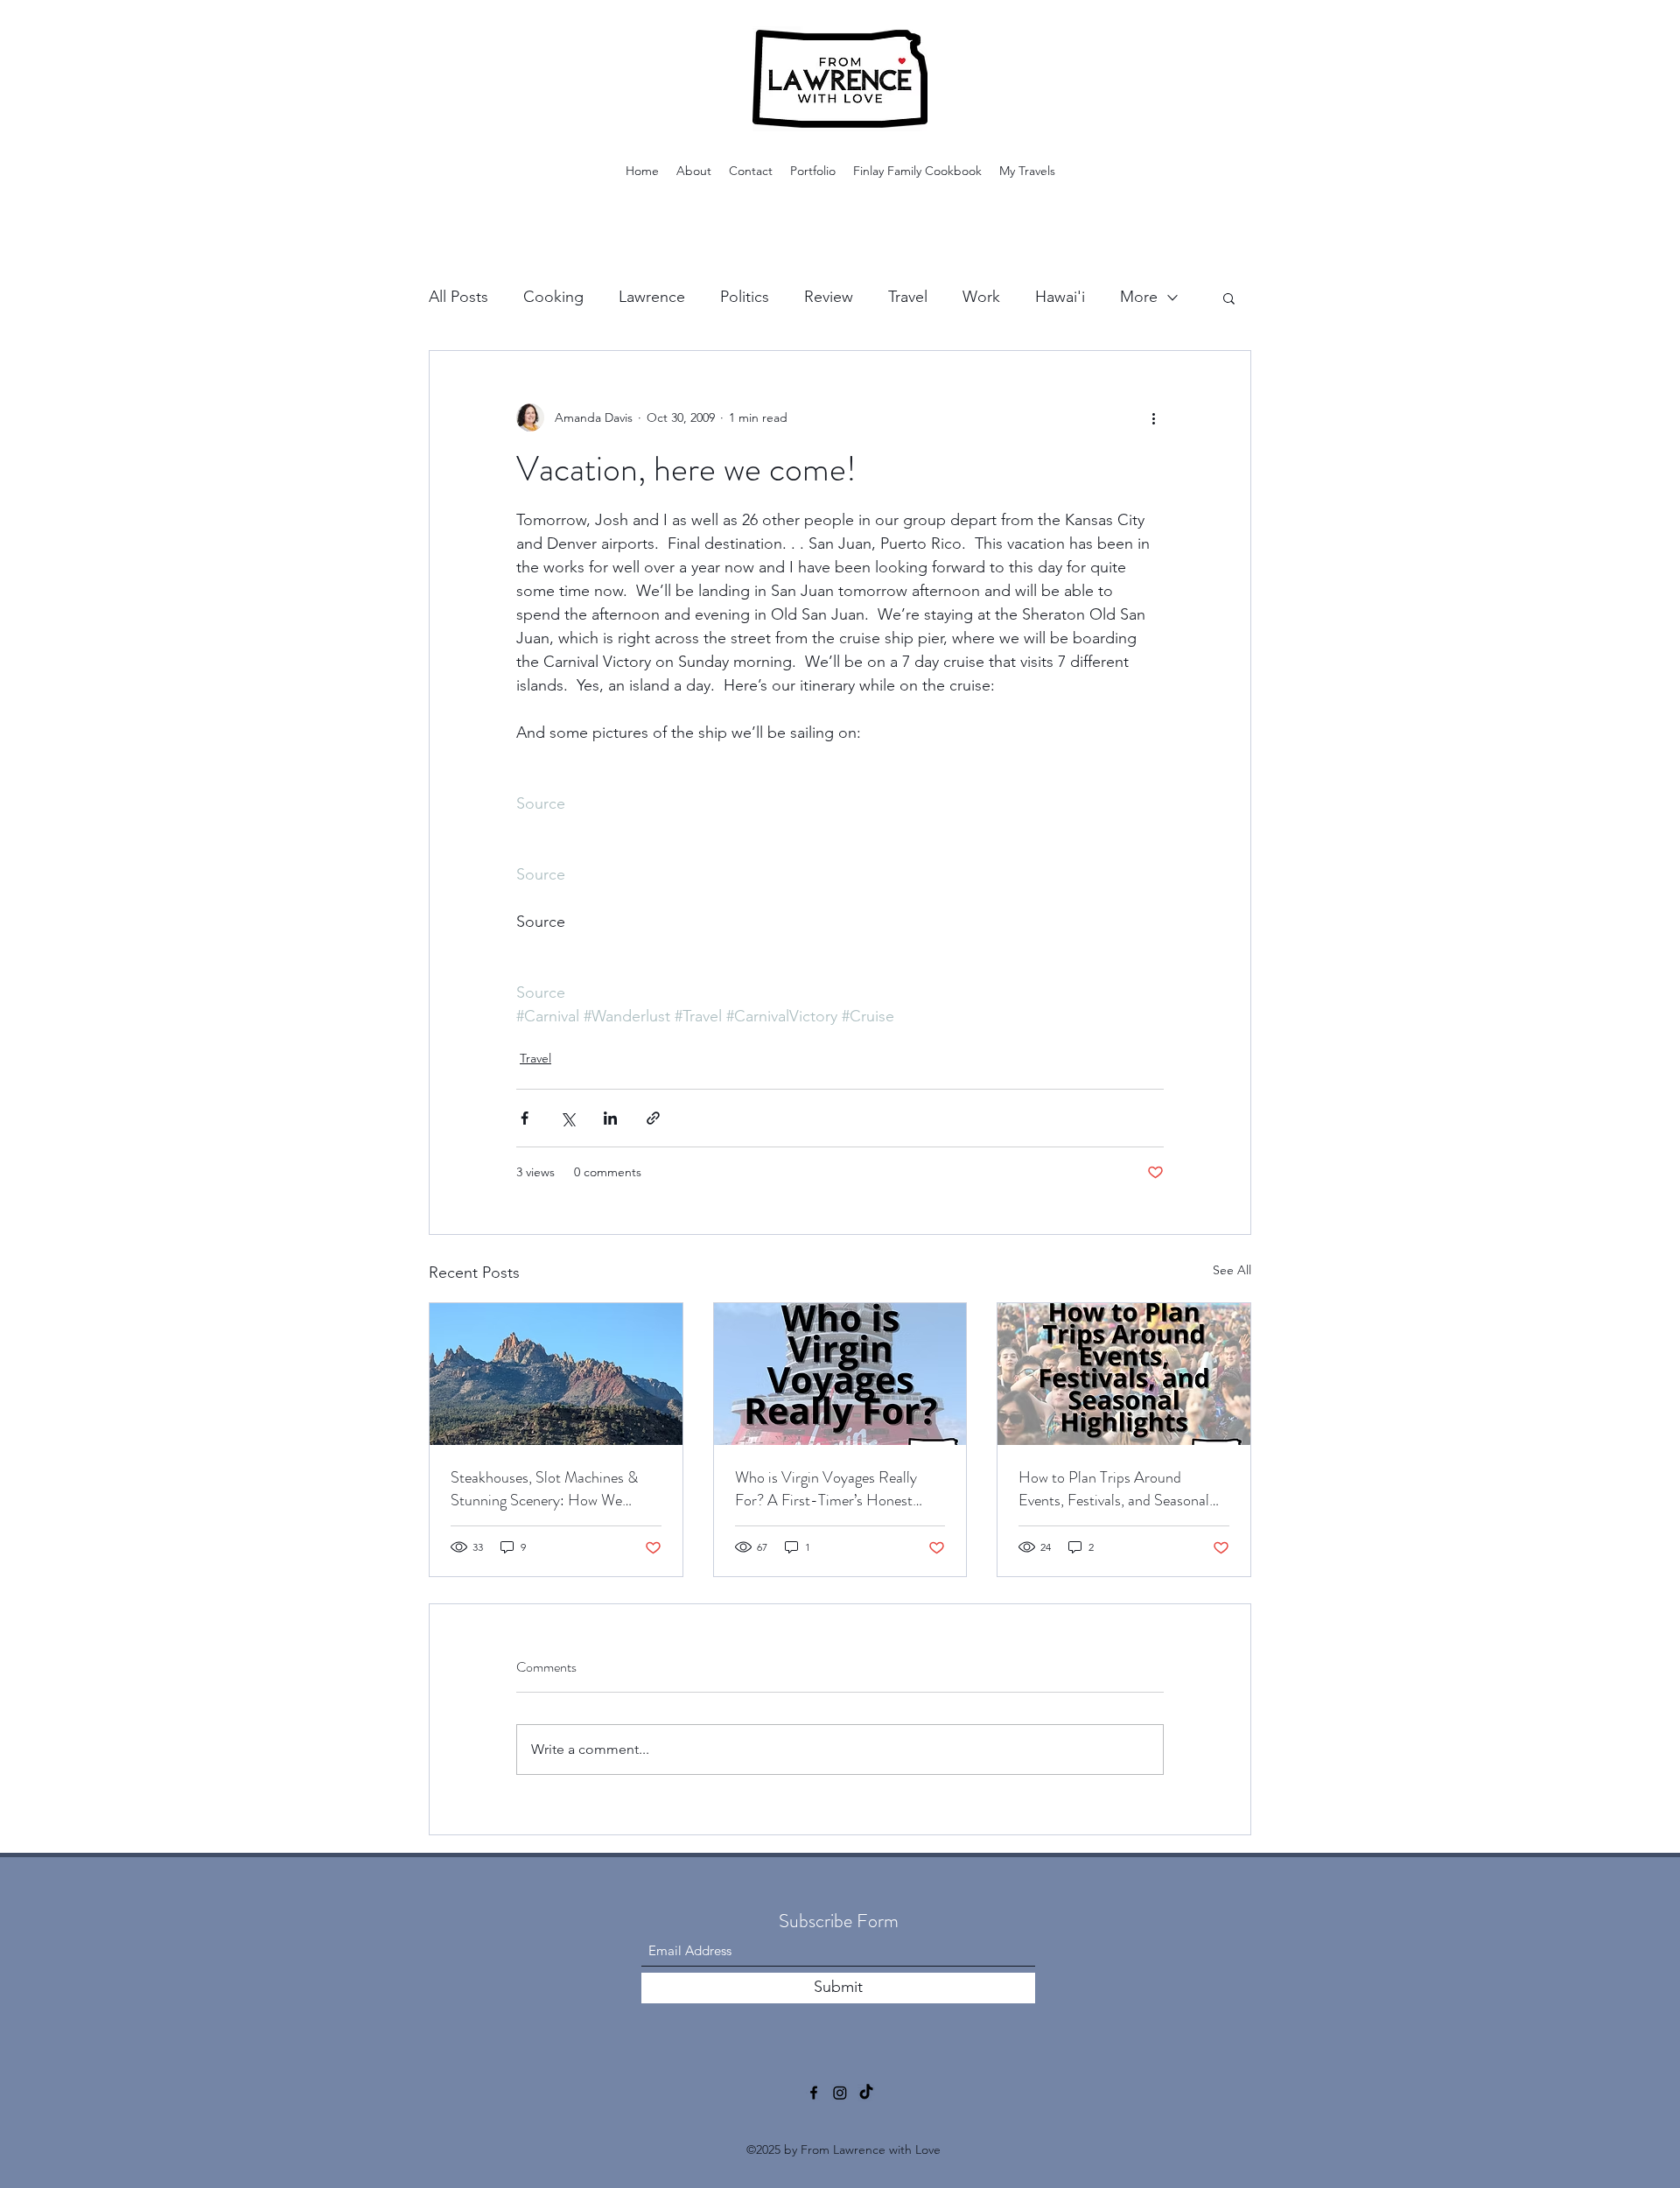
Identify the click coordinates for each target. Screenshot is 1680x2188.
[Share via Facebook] (525, 1118)
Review (829, 297)
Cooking (553, 297)
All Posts (458, 297)
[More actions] (1153, 417)
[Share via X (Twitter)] (567, 1118)
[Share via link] (653, 1118)
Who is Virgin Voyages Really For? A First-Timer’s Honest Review (826, 1489)
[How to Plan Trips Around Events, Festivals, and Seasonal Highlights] (1124, 1374)
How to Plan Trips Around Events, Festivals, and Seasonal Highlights (1114, 1489)
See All (1232, 1270)
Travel (908, 297)
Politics (745, 297)
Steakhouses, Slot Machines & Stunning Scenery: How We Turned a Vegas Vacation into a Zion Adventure (547, 1489)
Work (981, 297)
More (1139, 297)
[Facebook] (814, 2093)
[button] (1229, 298)
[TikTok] (866, 2093)
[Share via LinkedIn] (610, 1118)
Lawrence (652, 297)
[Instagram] (840, 2093)
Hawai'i (1060, 297)
